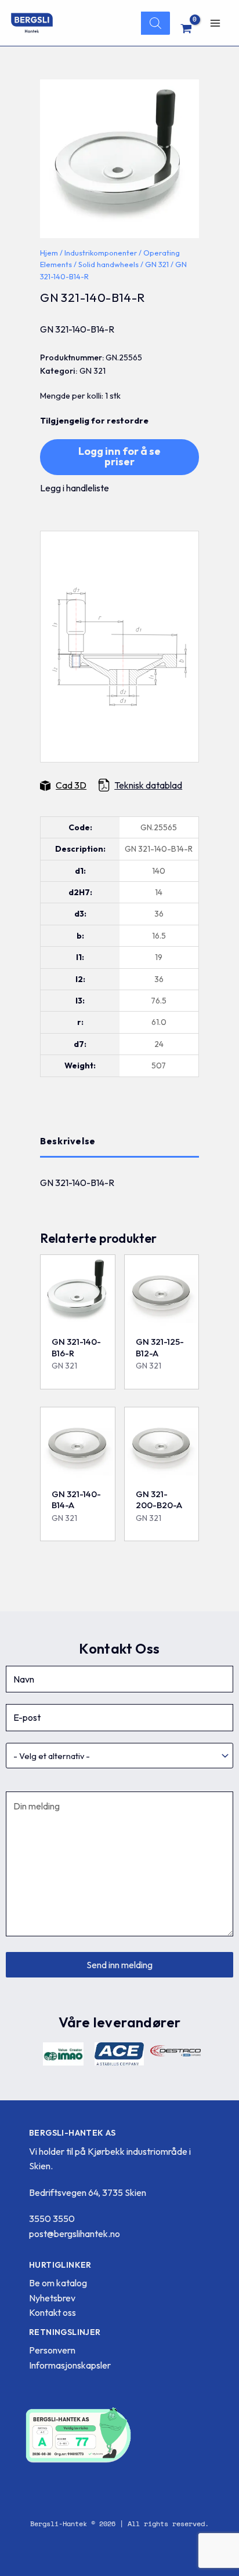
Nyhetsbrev (52, 2298)
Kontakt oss (52, 2312)
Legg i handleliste (75, 488)
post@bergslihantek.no (75, 2234)
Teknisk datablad (148, 785)
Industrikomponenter (101, 253)
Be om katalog (58, 2283)
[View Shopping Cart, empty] (187, 28)
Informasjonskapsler (70, 2365)
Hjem (49, 253)
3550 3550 (52, 2219)
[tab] (119, 1141)
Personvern (52, 2350)
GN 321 (157, 264)
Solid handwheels (108, 264)
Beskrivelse (68, 1141)
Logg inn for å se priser (119, 456)
